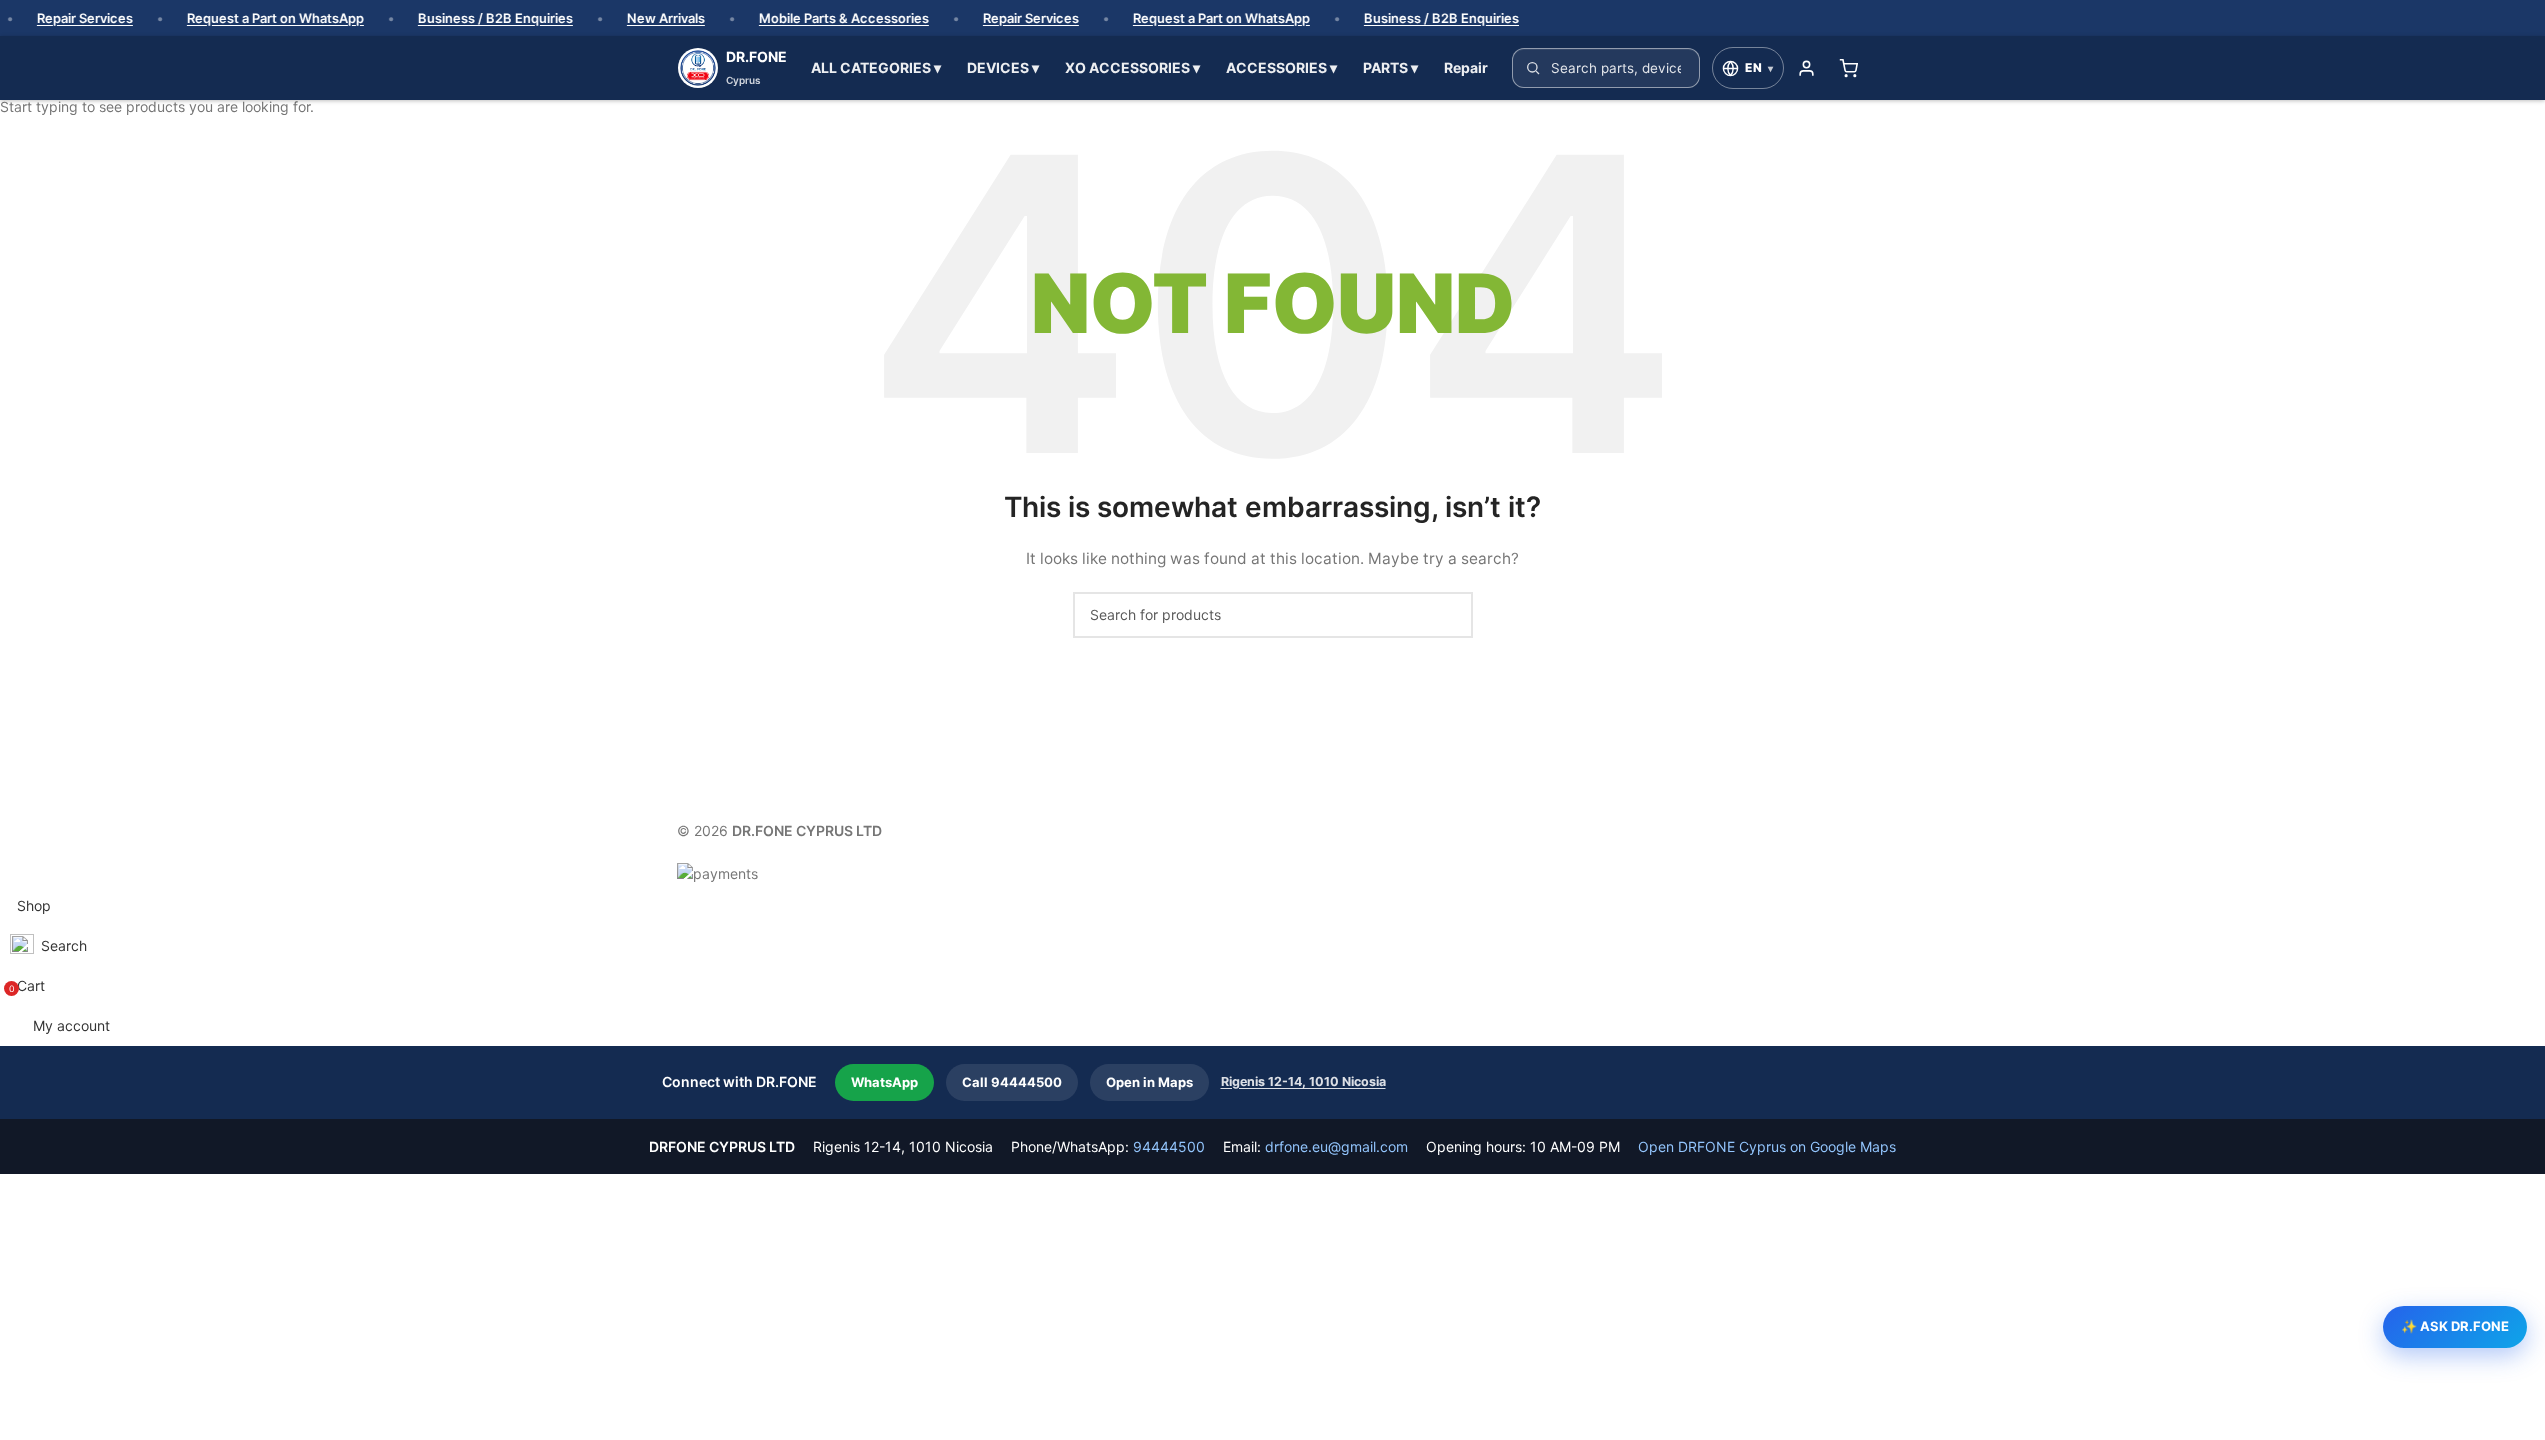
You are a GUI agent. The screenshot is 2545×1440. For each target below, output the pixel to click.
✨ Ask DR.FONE (2455, 1326)
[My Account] (1807, 68)
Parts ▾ (1390, 67)
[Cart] (1849, 68)
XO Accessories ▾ (1132, 67)
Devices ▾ (1003, 67)
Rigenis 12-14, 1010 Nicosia (1303, 1081)
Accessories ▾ (1281, 67)
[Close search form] (25, 25)
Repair (1466, 67)
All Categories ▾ (876, 67)
